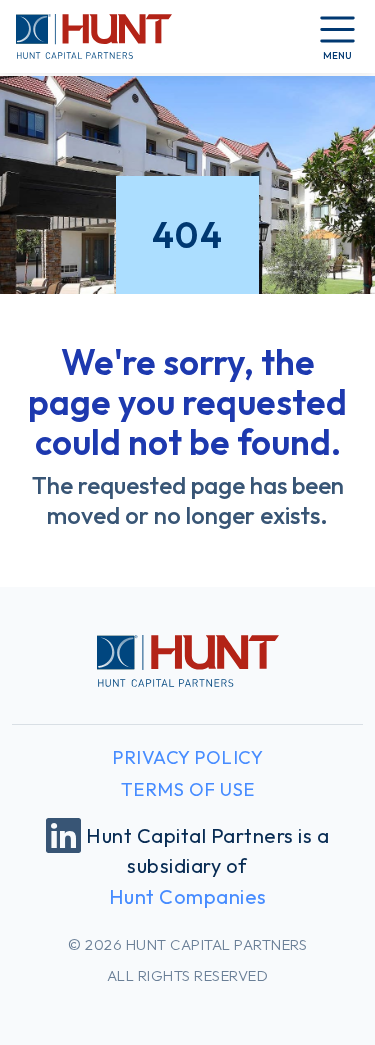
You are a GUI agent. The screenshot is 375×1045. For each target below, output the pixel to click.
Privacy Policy (187, 757)
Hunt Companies (188, 896)
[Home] (94, 36)
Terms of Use (188, 789)
